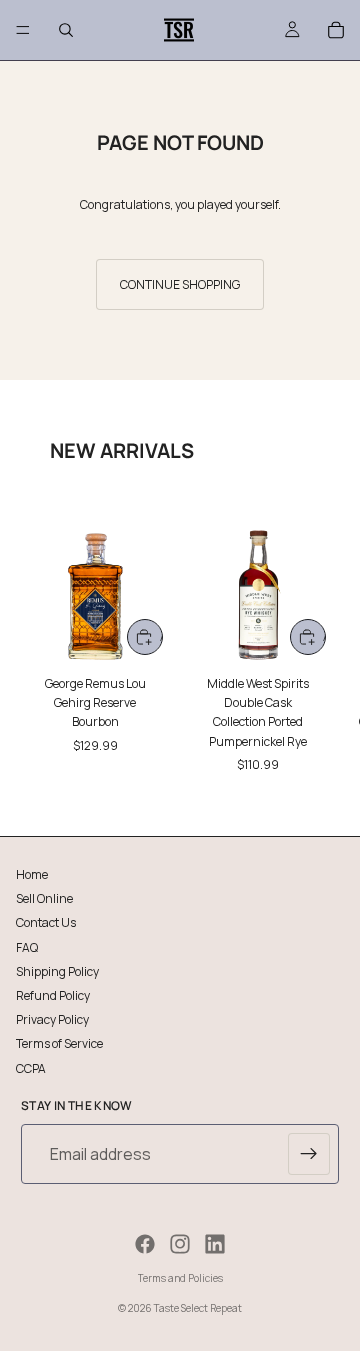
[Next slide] (322, 640)
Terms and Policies (180, 1278)
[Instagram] (180, 1244)
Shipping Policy (57, 970)
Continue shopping (180, 284)
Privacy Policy (52, 1019)
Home (32, 874)
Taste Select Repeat (198, 1308)
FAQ (27, 946)
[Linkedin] (215, 1244)
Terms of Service (59, 1043)
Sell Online (44, 898)
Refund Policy (53, 994)
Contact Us (46, 922)
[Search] (66, 30)
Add (161, 636)
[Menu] (23, 30)
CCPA (31, 1067)
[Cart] (336, 30)
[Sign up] (309, 1154)
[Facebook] (145, 1244)
